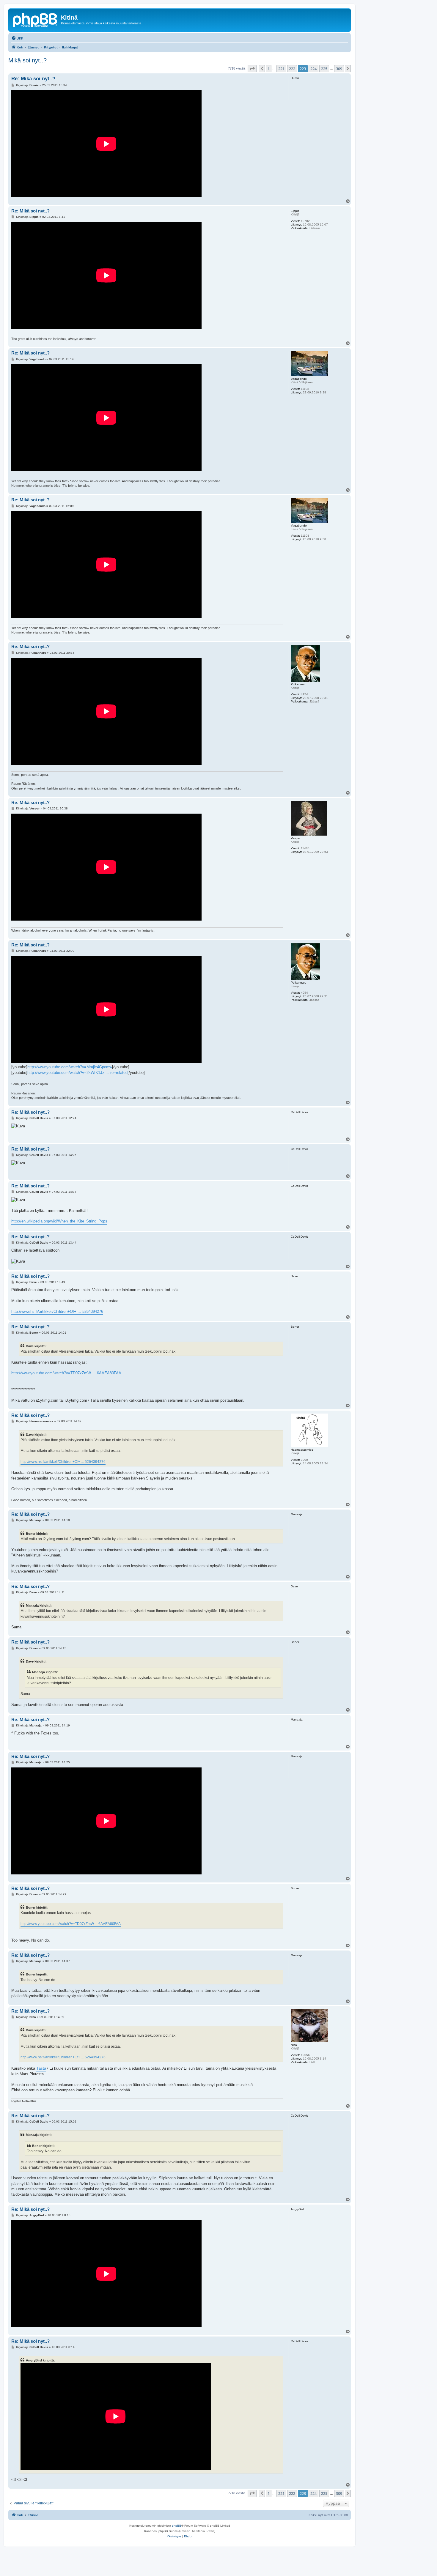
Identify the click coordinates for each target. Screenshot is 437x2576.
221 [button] (281, 69)
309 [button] (339, 69)
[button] (252, 69)
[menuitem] (17, 38)
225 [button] (324, 69)
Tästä (41, 2068)
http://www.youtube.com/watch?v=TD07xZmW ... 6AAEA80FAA (66, 1373)
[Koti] (35, 19)
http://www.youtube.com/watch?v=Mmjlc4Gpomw (70, 1067)
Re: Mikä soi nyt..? (33, 79)
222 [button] (292, 69)
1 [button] (269, 69)
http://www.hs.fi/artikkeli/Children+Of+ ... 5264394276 (57, 1311)
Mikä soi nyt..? (27, 60)
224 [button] (313, 69)
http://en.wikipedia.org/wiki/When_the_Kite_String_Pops (59, 1221)
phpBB (177, 2526)
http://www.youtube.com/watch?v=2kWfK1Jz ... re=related (77, 1073)
